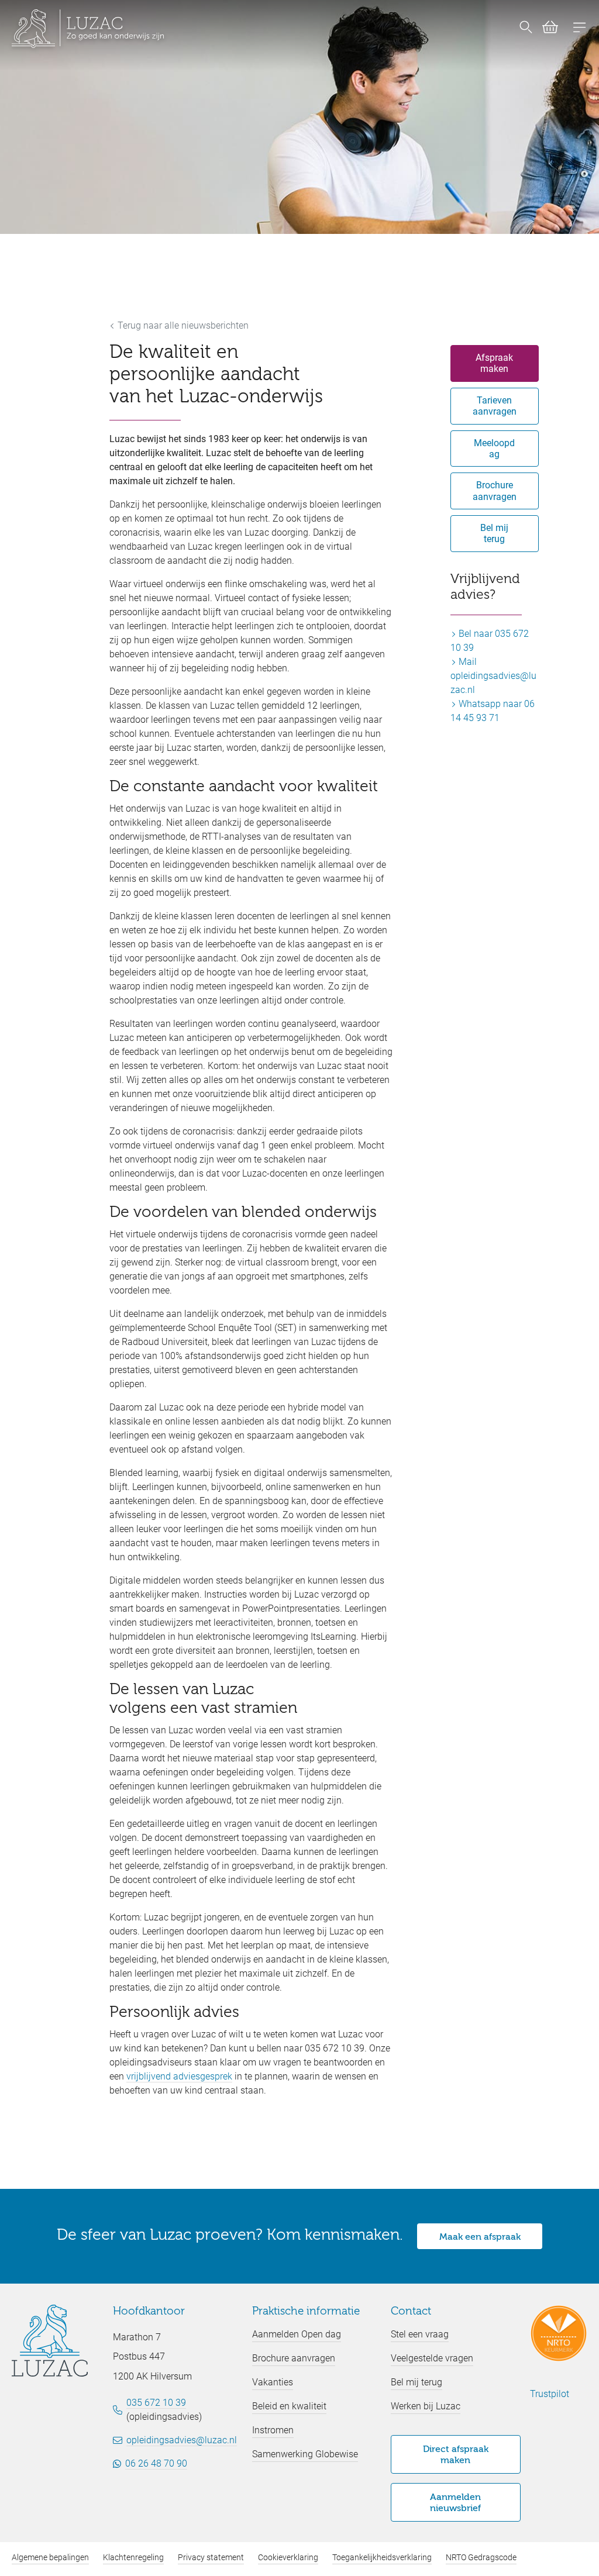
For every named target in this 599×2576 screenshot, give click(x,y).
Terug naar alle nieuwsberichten (182, 325)
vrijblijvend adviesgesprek (179, 2076)
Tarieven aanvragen (495, 406)
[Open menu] (580, 29)
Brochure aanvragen (495, 491)
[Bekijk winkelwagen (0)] (545, 29)
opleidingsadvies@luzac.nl (182, 2440)
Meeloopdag (494, 449)
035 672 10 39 (156, 2403)
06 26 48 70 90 (156, 2463)
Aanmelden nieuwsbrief (455, 2503)
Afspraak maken (494, 363)
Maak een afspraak (480, 2237)
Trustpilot (550, 2394)
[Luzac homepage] (88, 29)
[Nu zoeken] (526, 29)
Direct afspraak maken (456, 2455)
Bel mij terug (494, 533)
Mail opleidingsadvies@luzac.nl (493, 676)
